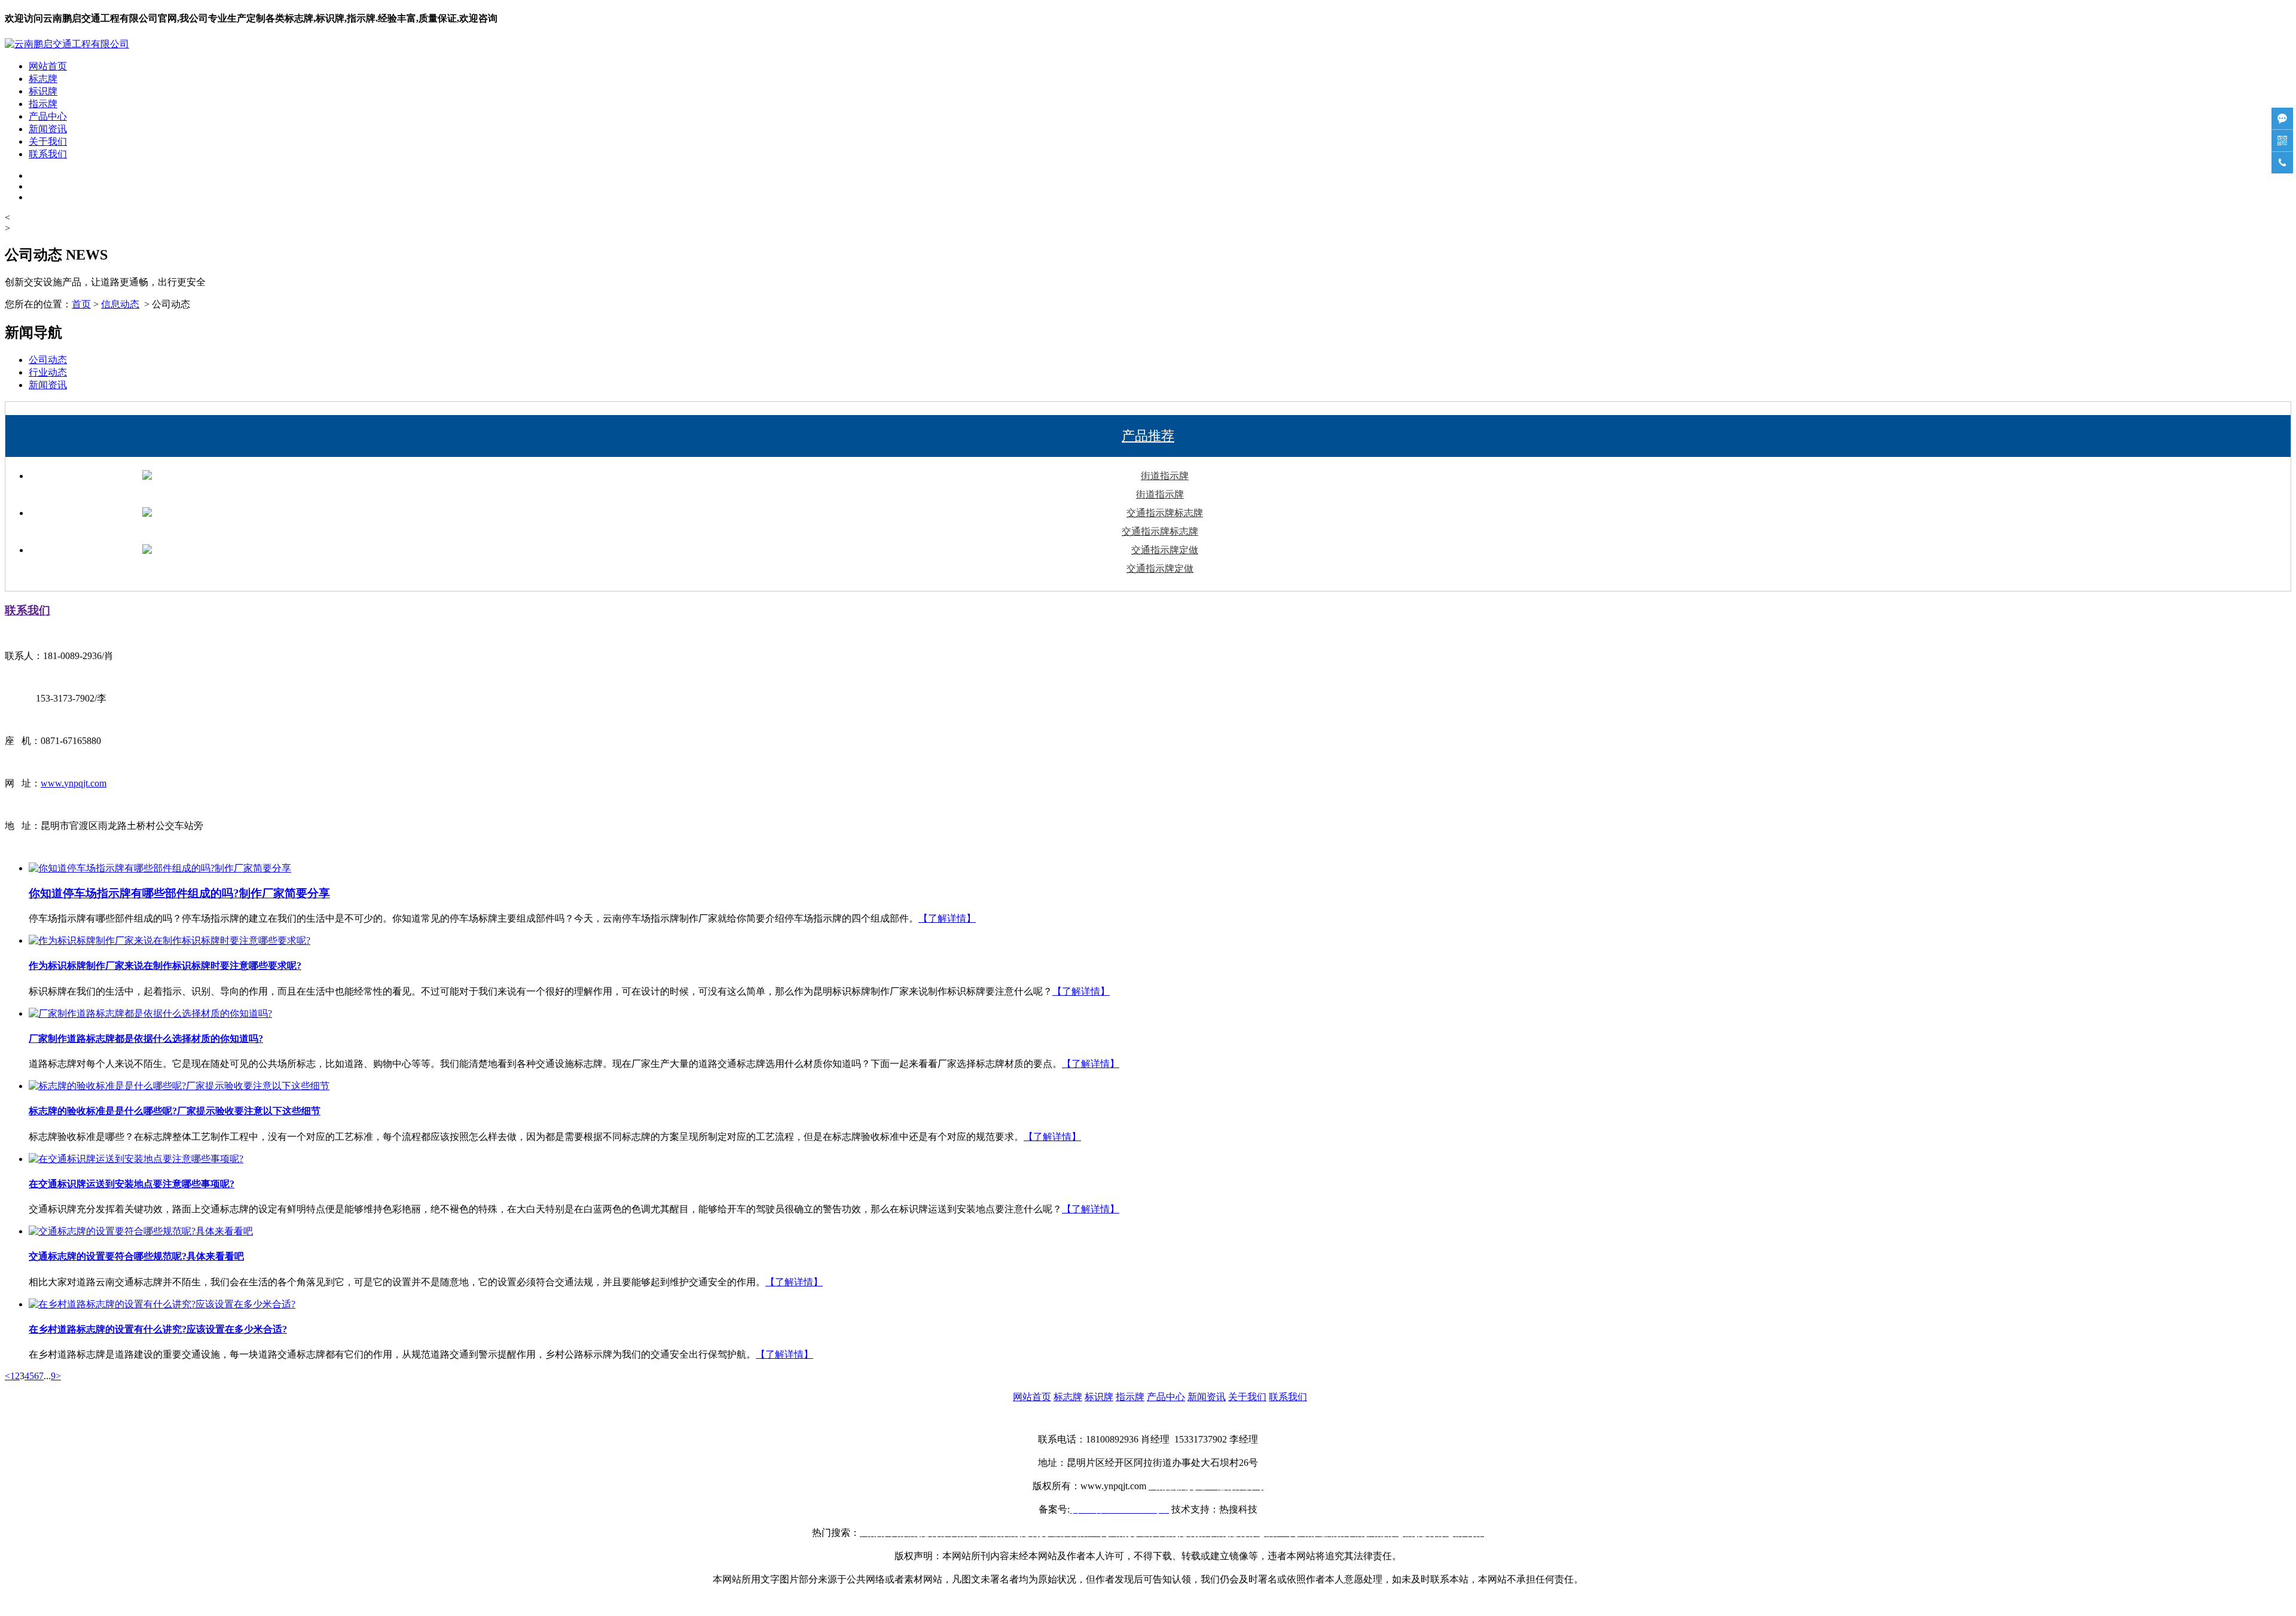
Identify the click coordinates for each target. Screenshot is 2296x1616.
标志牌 (43, 79)
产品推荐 (1148, 436)
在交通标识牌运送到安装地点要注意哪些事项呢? (132, 1184)
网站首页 (48, 66)
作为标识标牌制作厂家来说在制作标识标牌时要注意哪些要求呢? (165, 966)
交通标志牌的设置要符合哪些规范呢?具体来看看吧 (136, 1256)
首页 (81, 304)
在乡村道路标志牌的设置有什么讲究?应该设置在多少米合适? (158, 1329)
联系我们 (48, 154)
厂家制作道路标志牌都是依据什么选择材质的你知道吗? (146, 1039)
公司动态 (48, 360)
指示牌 (43, 104)
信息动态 (120, 304)
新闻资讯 (48, 129)
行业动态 (48, 372)
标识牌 (43, 91)
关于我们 (48, 141)
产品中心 (48, 116)
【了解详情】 (947, 918)
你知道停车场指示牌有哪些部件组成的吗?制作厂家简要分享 (179, 893)
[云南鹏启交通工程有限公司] (67, 44)
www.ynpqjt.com (74, 783)
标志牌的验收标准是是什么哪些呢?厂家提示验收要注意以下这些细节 (175, 1111)
